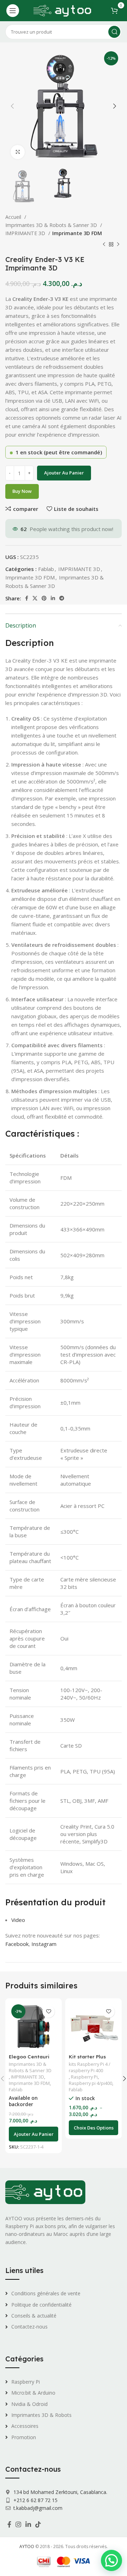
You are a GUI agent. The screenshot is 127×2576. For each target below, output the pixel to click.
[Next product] (118, 245)
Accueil (14, 217)
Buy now (22, 491)
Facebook (17, 1944)
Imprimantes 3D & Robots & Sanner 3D (52, 225)
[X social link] (35, 598)
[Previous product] (104, 245)
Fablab (46, 569)
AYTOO (27, 2546)
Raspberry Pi (84, 2077)
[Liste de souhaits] (49, 2012)
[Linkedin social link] (53, 598)
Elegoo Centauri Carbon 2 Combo (29, 2059)
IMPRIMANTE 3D (26, 233)
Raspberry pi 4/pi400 (90, 2083)
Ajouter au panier (64, 473)
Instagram (44, 1944)
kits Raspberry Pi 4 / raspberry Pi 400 (90, 2067)
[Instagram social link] (18, 2524)
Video (18, 1920)
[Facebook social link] (27, 598)
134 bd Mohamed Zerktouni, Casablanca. (60, 2492)
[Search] (114, 32)
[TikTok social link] (38, 2524)
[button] (34, 2134)
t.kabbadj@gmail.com (38, 2508)
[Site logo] (63, 10)
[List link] (64, 2294)
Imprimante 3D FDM (77, 233)
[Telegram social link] (62, 598)
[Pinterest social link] (44, 598)
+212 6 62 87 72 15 (35, 2500)
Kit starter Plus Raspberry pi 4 (87, 2059)
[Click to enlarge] (18, 152)
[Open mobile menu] (13, 11)
